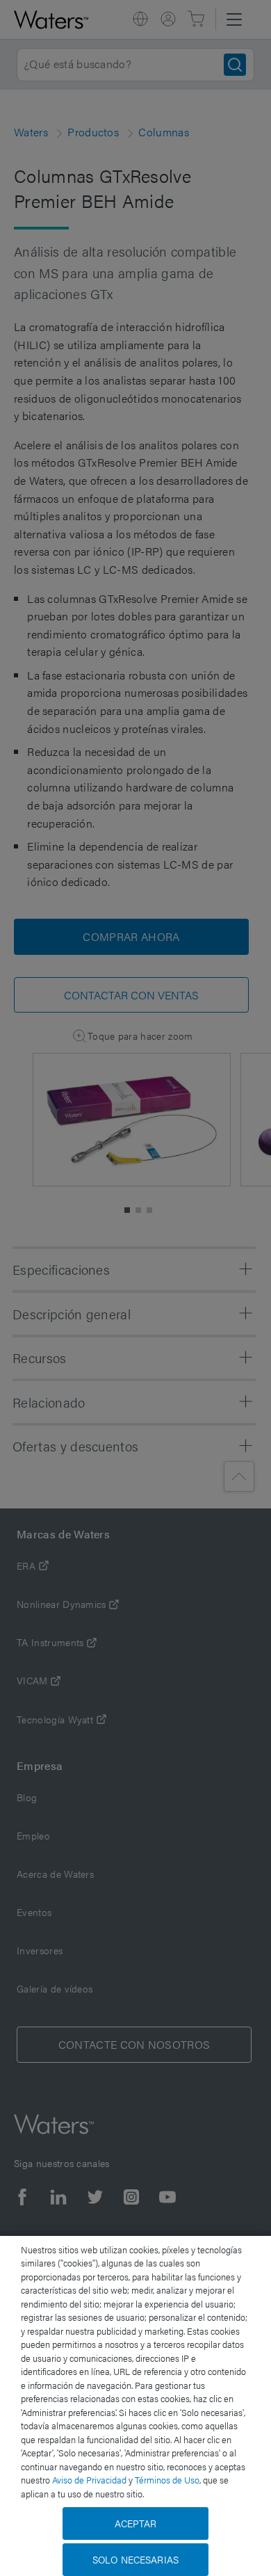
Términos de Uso (167, 2480)
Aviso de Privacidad (89, 2480)
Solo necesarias (135, 2559)
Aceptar (136, 2523)
